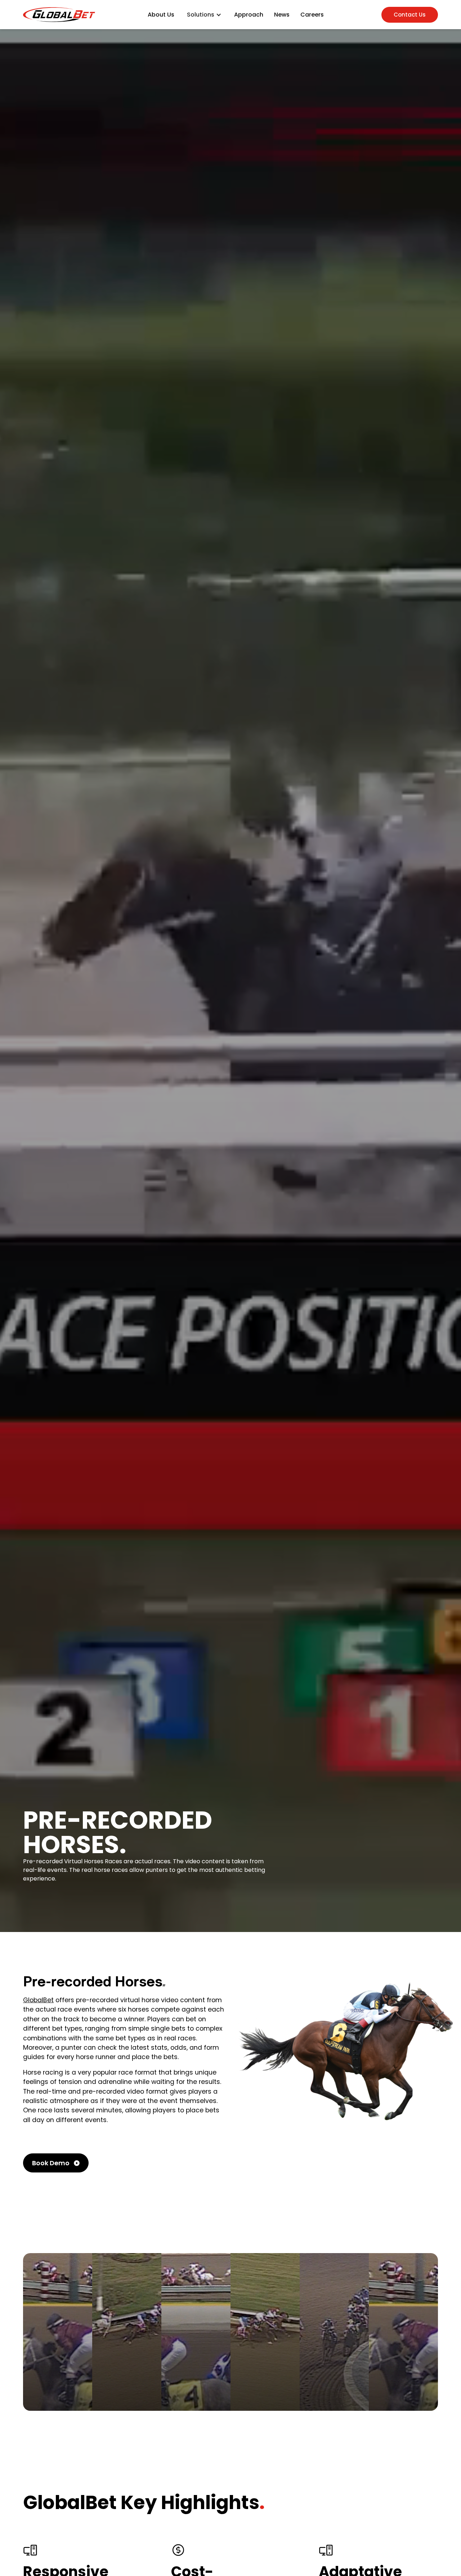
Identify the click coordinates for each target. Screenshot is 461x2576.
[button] (204, 15)
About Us (161, 15)
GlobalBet (38, 2000)
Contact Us (410, 15)
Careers (312, 15)
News (282, 15)
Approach (249, 15)
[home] (59, 15)
